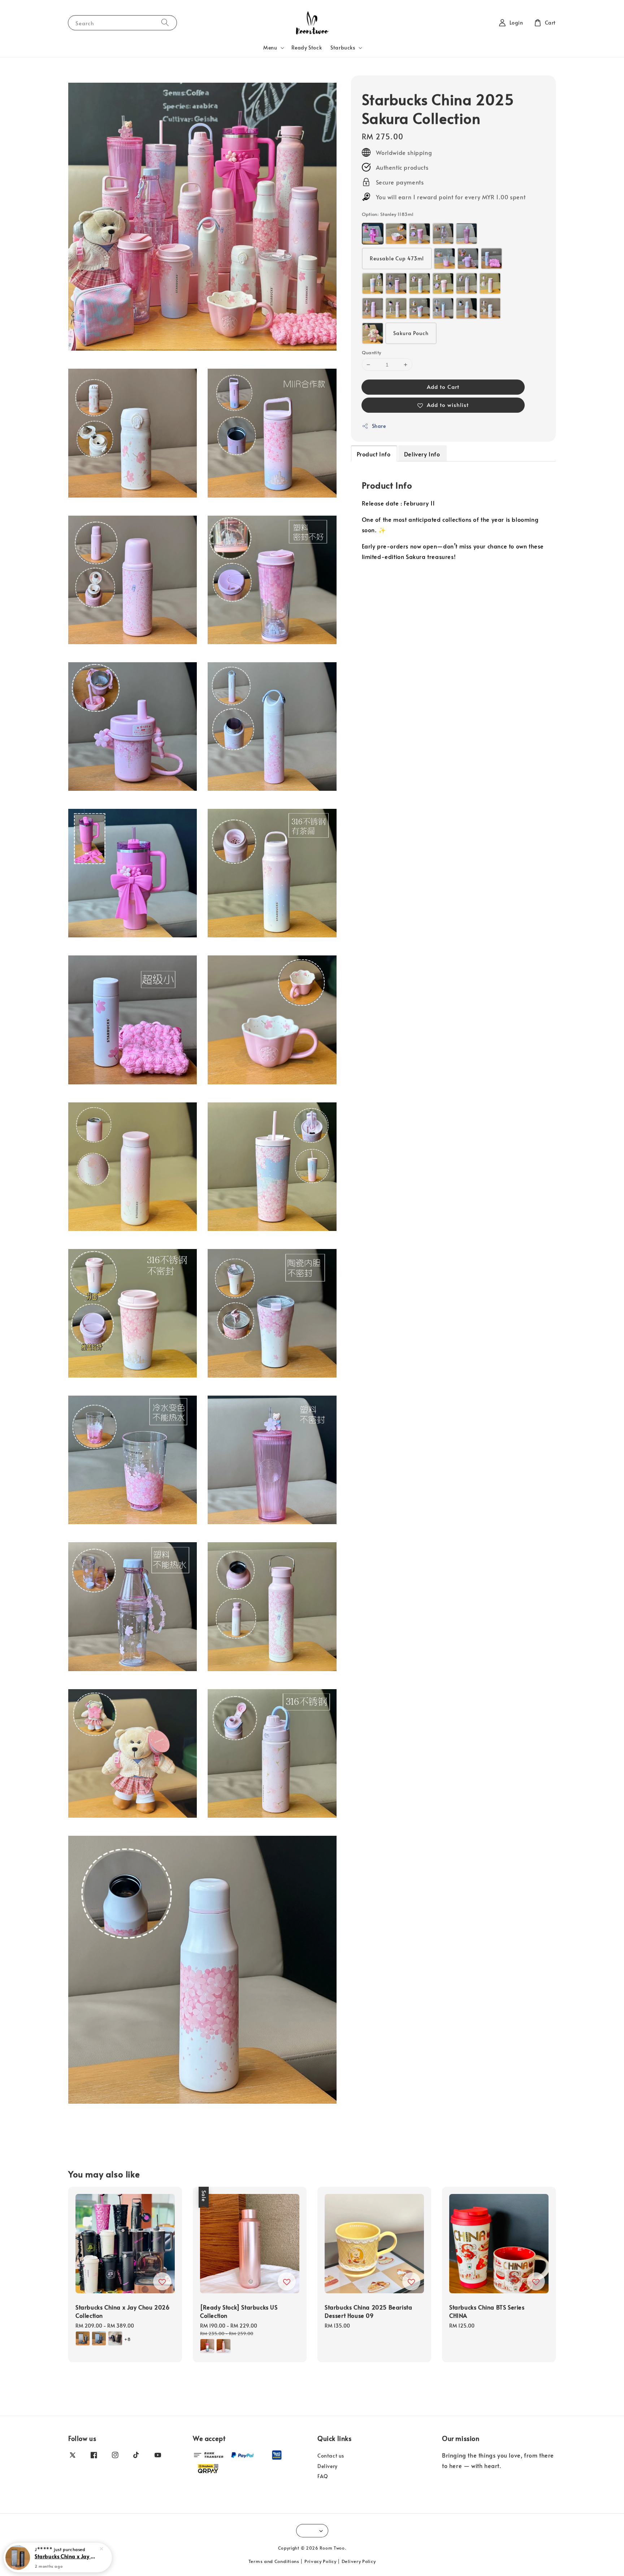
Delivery (328, 2466)
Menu (270, 48)
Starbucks (343, 48)
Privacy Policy (320, 2561)
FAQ (323, 2476)
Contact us (331, 2456)
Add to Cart (443, 387)
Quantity (372, 352)
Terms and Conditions (274, 2561)
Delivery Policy (359, 2561)
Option (388, 214)
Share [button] (379, 426)
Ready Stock (307, 47)
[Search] (165, 23)
